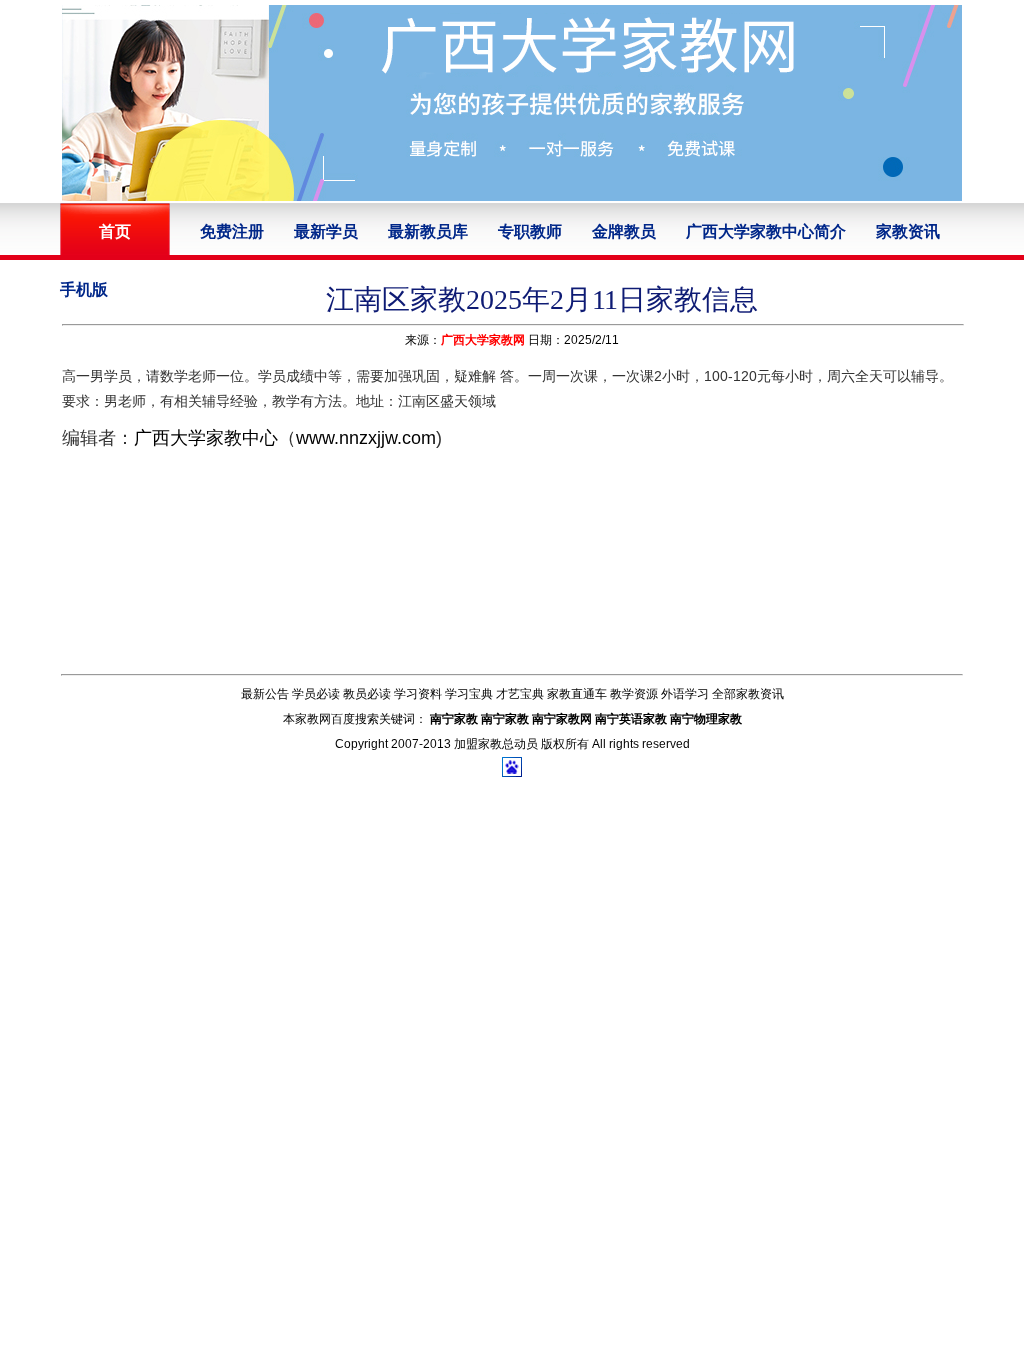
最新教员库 (428, 231)
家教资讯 (908, 231)
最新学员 (326, 231)
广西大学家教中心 (206, 438)
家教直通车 (577, 694)
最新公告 (265, 694)
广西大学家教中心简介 (766, 231)
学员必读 (316, 694)
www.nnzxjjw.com (366, 438)
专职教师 (530, 231)
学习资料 (418, 694)
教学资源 (634, 694)
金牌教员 (624, 231)
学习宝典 (469, 694)
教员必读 (367, 694)
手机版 (84, 289)
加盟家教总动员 (496, 744)
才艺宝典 (520, 694)
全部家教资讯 (748, 694)
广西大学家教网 (483, 340)
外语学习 (685, 694)
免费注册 (232, 231)
